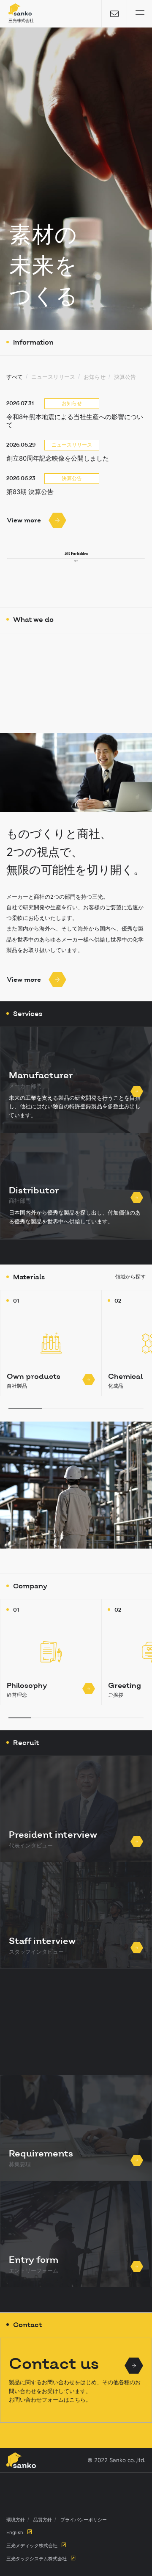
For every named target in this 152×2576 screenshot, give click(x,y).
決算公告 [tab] (125, 377)
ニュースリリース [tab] (53, 377)
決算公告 (72, 478)
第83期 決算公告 (30, 492)
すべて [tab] (15, 377)
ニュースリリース (72, 445)
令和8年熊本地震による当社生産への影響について (75, 421)
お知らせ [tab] (95, 377)
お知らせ (72, 403)
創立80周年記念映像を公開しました (58, 458)
